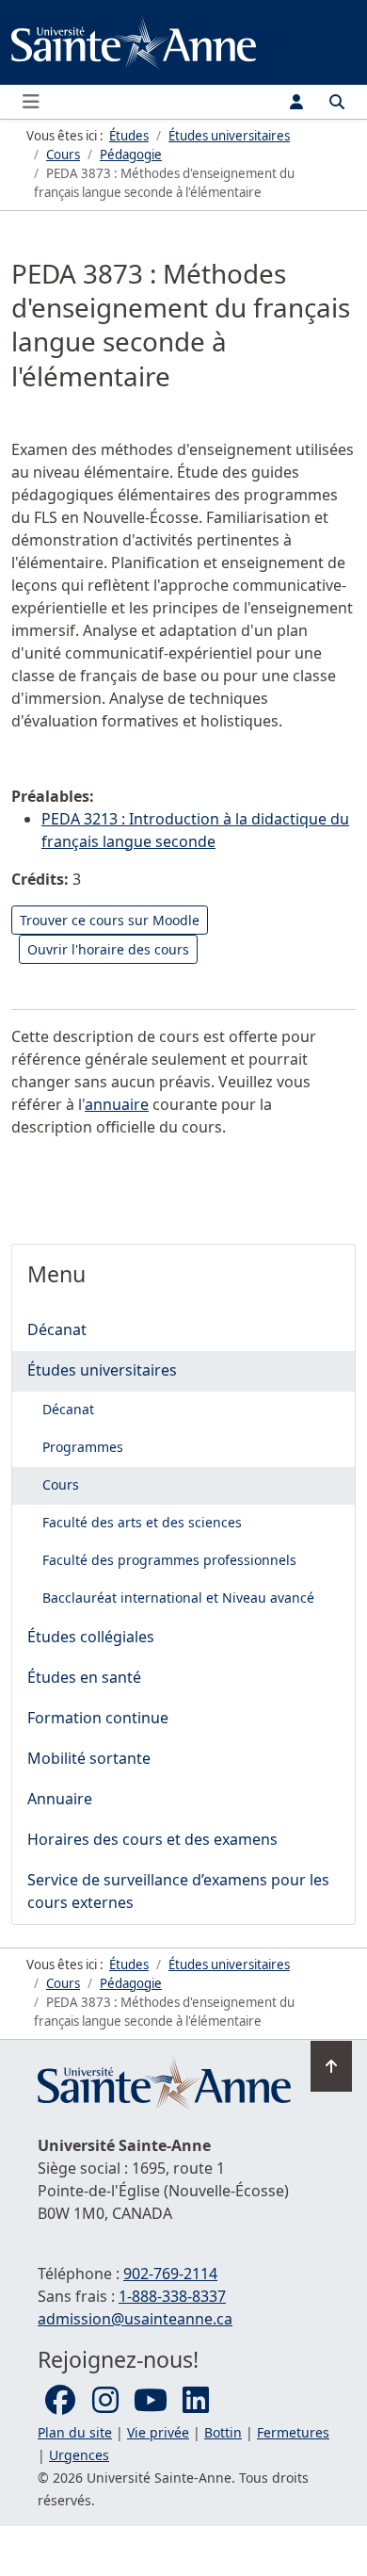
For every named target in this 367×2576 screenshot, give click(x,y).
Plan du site (75, 2432)
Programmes (83, 1447)
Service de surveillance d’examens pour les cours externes (178, 1891)
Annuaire (60, 1799)
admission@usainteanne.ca (135, 2319)
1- (172, 2296)
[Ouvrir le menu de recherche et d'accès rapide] (337, 102)
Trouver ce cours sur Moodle (110, 920)
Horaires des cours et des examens (152, 1839)
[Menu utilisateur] (296, 102)
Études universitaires (102, 1370)
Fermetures (293, 2432)
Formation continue (98, 1718)
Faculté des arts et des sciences (142, 1522)
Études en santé (84, 1677)
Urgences (79, 2455)
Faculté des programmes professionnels (169, 1560)
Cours (61, 1484)
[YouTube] (151, 2401)
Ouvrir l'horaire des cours (108, 949)
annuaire (117, 1104)
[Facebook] (60, 2401)
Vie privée (158, 2432)
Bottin (223, 2432)
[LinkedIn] (196, 2401)
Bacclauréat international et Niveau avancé (178, 1598)
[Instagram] (105, 2401)
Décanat (57, 1329)
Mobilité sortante (89, 1758)
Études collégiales (91, 1637)
